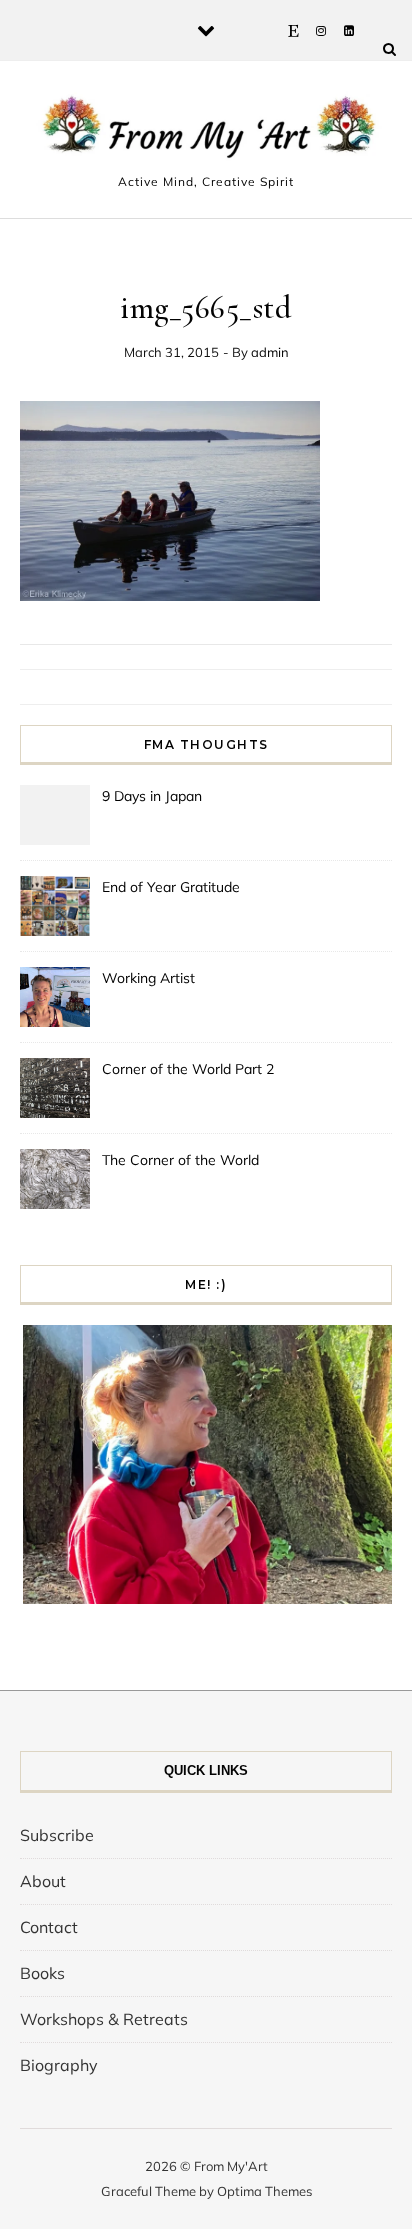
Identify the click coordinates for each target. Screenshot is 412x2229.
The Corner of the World (180, 1160)
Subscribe (57, 1835)
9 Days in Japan (152, 796)
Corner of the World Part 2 (188, 1069)
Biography (59, 2065)
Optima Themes (264, 2191)
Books (42, 1973)
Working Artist (148, 978)
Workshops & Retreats (104, 2019)
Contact (49, 1927)
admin (270, 352)
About (43, 1881)
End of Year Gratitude (171, 887)
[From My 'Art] (206, 131)
